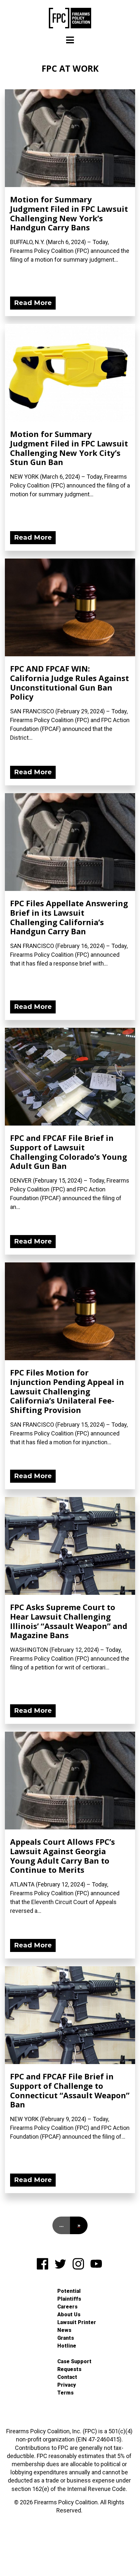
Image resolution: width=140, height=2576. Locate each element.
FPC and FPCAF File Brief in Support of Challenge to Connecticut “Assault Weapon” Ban (70, 2090)
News (64, 2330)
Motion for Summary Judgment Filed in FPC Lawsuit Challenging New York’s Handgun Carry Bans (69, 213)
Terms (65, 2393)
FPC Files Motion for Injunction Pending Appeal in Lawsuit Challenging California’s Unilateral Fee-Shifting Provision (67, 1391)
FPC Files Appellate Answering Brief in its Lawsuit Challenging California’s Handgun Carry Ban (69, 917)
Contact (67, 2377)
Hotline (67, 2346)
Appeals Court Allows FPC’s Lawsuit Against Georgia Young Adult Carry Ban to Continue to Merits (63, 1856)
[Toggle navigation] (70, 40)
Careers (67, 2307)
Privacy (67, 2385)
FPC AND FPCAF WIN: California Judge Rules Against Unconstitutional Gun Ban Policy (70, 683)
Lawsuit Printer (77, 2322)
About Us (69, 2314)
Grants (66, 2338)
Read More (33, 303)
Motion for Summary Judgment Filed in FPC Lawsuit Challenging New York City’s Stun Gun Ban (69, 448)
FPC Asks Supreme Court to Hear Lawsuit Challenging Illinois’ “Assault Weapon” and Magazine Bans (69, 1621)
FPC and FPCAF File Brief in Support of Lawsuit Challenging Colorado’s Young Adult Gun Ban (69, 1152)
